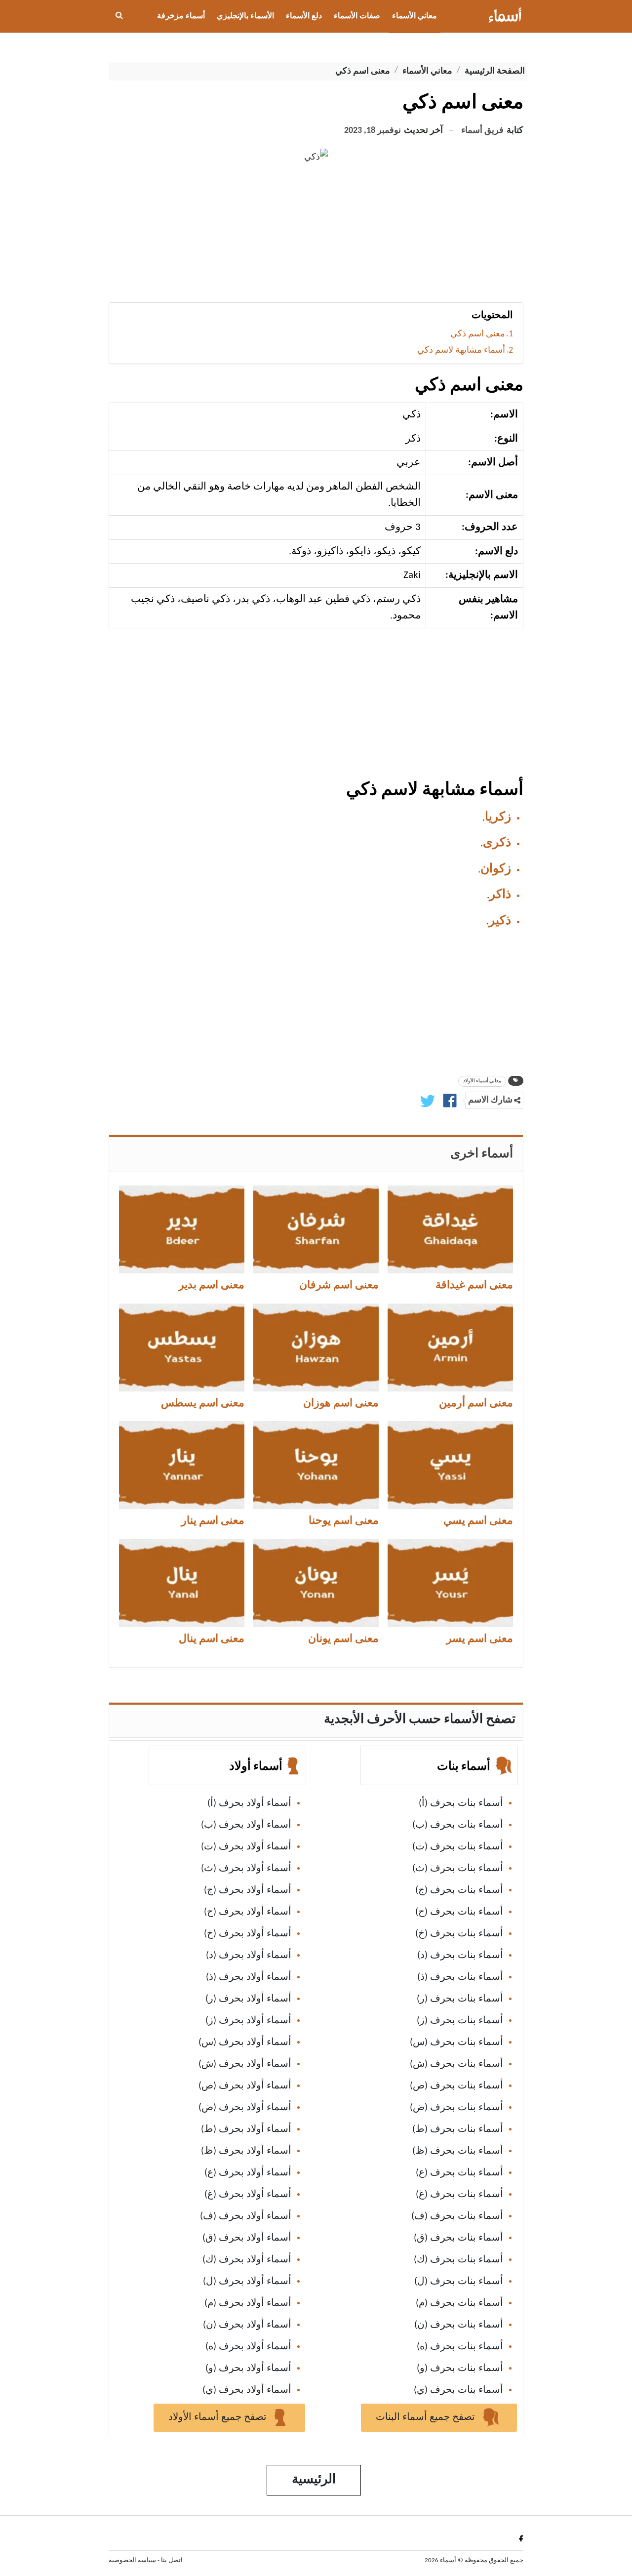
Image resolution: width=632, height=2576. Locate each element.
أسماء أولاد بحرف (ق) (247, 2238)
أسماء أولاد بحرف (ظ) (246, 2151)
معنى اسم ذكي (478, 334)
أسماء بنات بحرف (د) (460, 1956)
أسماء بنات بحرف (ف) (457, 2216)
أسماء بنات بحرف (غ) (459, 2195)
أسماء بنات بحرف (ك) (458, 2260)
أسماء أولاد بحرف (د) (249, 1956)
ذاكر (500, 895)
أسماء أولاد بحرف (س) (245, 2043)
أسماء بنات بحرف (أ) (461, 1803)
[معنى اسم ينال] (182, 1583)
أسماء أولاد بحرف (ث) (246, 1869)
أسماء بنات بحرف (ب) (458, 1825)
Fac (519, 2538)
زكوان (496, 869)
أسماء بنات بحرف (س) (456, 2043)
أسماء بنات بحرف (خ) (459, 1934)
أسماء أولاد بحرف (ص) (245, 2086)
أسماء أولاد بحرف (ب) (246, 1825)
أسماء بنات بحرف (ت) (458, 1847)
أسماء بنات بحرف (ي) (458, 2390)
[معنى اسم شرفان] (316, 1229)
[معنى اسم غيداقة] (450, 1229)
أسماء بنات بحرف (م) (459, 2303)
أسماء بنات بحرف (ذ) (460, 1977)
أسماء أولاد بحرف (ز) (248, 2021)
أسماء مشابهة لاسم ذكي (461, 350)
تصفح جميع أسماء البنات (427, 2417)
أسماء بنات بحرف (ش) (456, 2064)
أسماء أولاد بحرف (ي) (247, 2390)
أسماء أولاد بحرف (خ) (248, 1934)
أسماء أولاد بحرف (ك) (247, 2260)
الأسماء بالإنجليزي (245, 16)
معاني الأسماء (415, 16)
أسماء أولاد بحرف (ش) (245, 2064)
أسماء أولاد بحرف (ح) (248, 1912)
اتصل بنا (172, 2560)
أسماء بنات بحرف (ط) (458, 2129)
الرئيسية (314, 2480)
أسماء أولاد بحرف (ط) (246, 2129)
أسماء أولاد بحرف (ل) (247, 2282)
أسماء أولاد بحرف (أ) (249, 1803)
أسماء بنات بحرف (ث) (458, 1869)
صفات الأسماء (357, 16)
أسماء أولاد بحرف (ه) (248, 2347)
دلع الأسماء (304, 16)
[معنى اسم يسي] (450, 1465)
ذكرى (497, 843)
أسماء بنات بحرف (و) (460, 2369)
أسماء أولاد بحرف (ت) (246, 1847)
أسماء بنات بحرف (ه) (460, 2347)
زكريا (498, 817)
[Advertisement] (316, 238)
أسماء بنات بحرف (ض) (456, 2108)
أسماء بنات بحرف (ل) (459, 2282)
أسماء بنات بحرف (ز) (460, 2021)
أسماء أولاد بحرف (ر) (248, 1999)
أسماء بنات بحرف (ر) (460, 1999)
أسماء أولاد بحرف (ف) (246, 2216)
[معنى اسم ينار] (182, 1465)
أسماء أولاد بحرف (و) (248, 2369)
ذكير (500, 921)
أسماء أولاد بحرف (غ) (248, 2195)
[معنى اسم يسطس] (182, 1348)
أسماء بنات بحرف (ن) (459, 2325)
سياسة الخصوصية (132, 2560)
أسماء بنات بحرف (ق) (458, 2238)
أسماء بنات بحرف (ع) (459, 2173)
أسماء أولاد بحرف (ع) (248, 2173)
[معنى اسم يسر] (450, 1583)
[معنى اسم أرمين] (450, 1348)
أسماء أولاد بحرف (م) (248, 2303)
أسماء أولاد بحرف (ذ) (249, 1977)
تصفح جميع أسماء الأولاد (219, 2417)
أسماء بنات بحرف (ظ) (458, 2151)
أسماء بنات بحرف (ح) (459, 1912)
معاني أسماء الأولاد (482, 1081)
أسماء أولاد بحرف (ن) (247, 2325)
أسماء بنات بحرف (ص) (456, 2086)
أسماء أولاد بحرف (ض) (245, 2108)
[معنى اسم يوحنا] (316, 1465)
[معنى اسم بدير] (182, 1229)
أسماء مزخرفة (181, 16)
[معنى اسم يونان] (316, 1583)
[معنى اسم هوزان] (316, 1348)
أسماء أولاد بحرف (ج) (248, 1890)
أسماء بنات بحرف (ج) (459, 1890)
